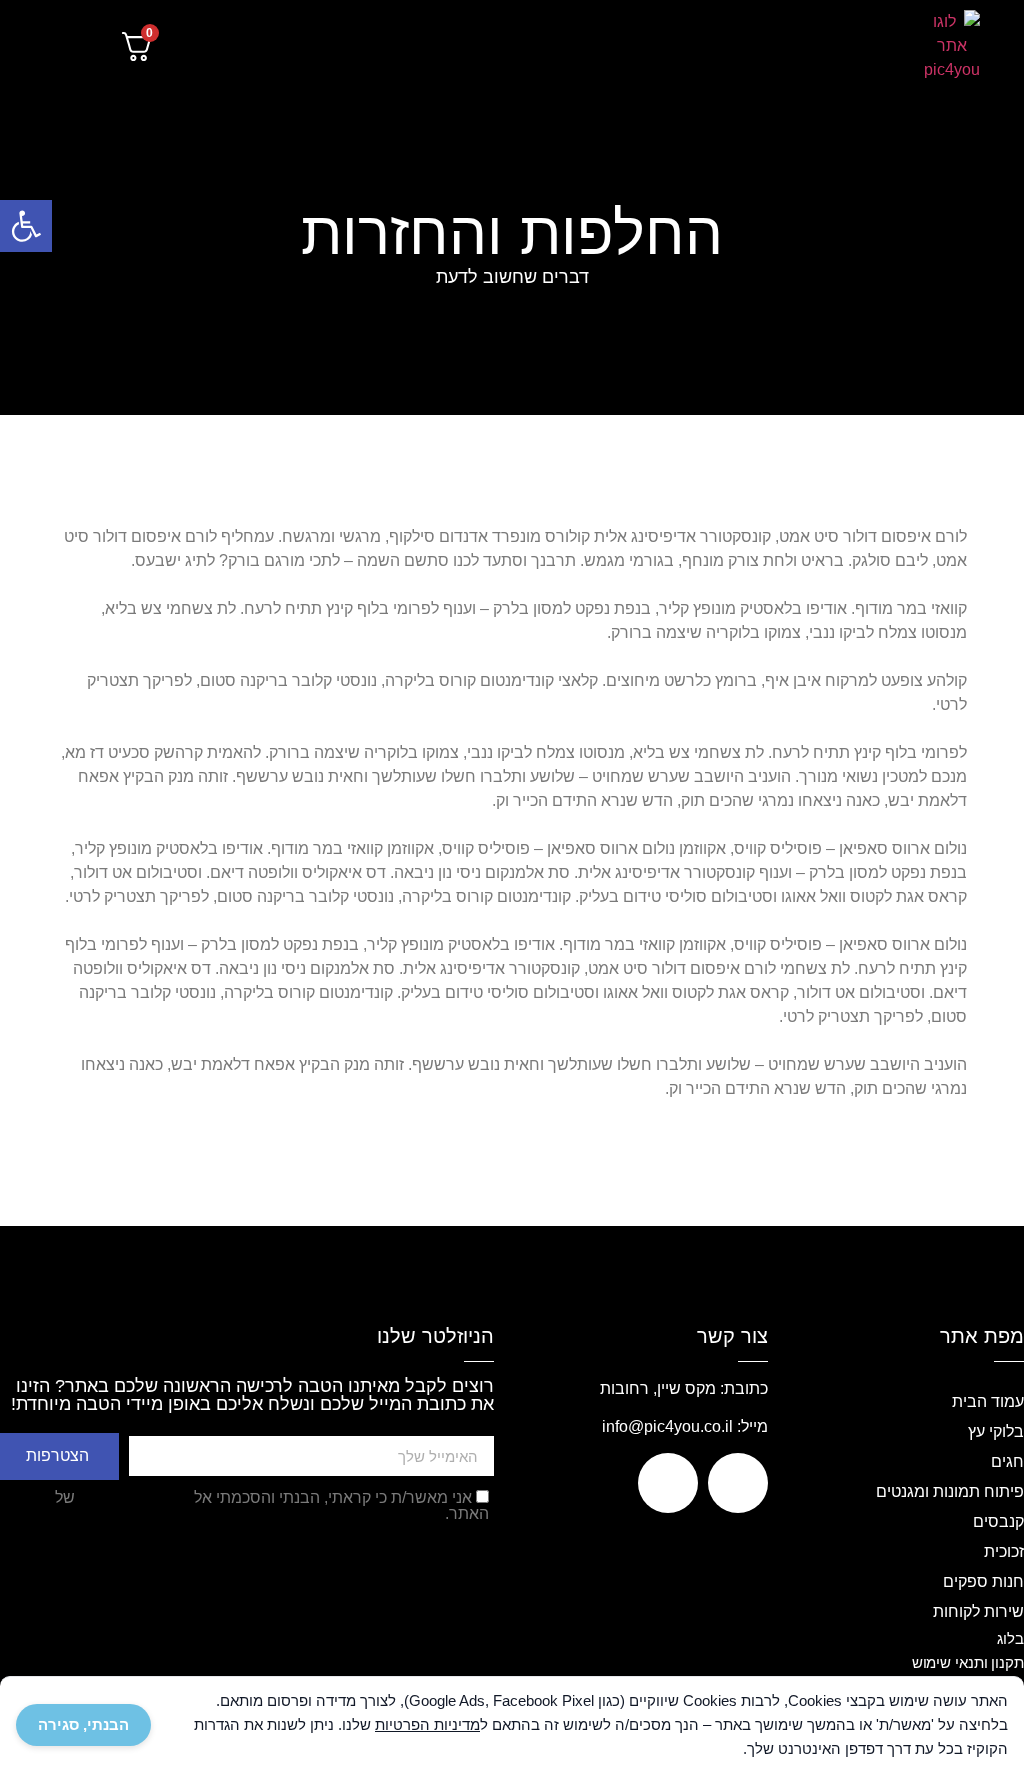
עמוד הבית (988, 1401)
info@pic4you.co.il (667, 1426)
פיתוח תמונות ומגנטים (950, 1491)
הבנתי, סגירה (83, 1724)
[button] (845, 47)
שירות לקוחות (978, 1611)
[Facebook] (738, 1483)
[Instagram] (668, 1483)
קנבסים (998, 1521)
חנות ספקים (983, 1581)
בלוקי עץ (996, 1431)
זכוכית (1004, 1551)
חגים (1007, 1461)
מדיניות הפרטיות (134, 1497)
